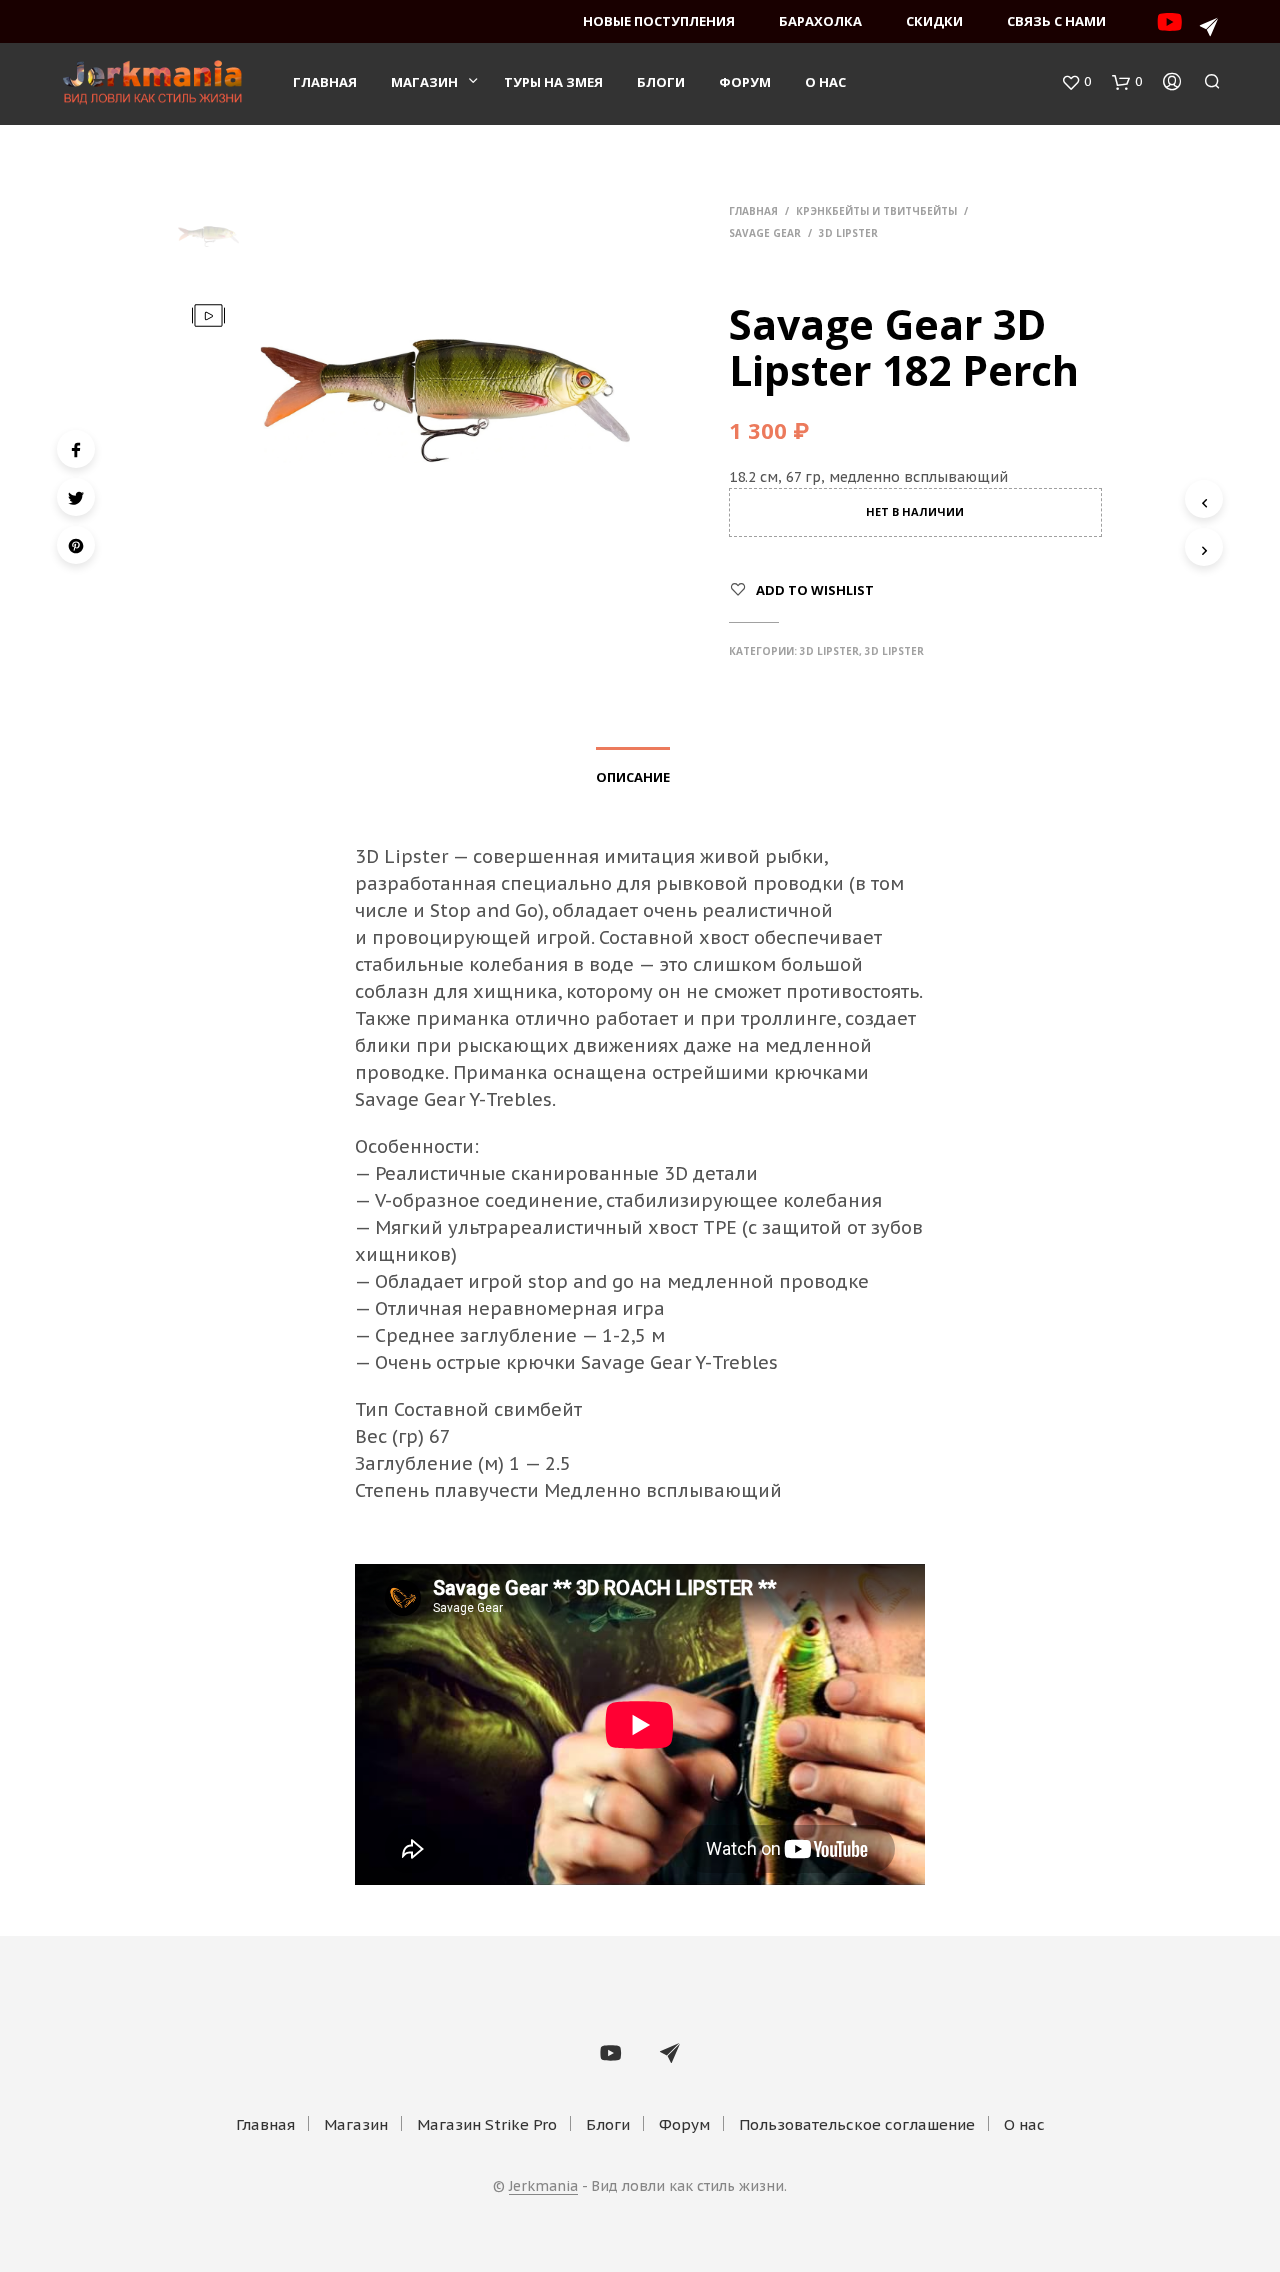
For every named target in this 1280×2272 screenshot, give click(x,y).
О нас (825, 82)
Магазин (424, 82)
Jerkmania (543, 2187)
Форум (745, 82)
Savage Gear (765, 233)
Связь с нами (1056, 21)
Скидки (934, 21)
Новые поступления (659, 21)
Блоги (661, 82)
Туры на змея (553, 82)
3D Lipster (848, 233)
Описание (633, 777)
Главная (325, 82)
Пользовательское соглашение (857, 2124)
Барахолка (820, 21)
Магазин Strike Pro (487, 2124)
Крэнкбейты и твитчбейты (876, 211)
